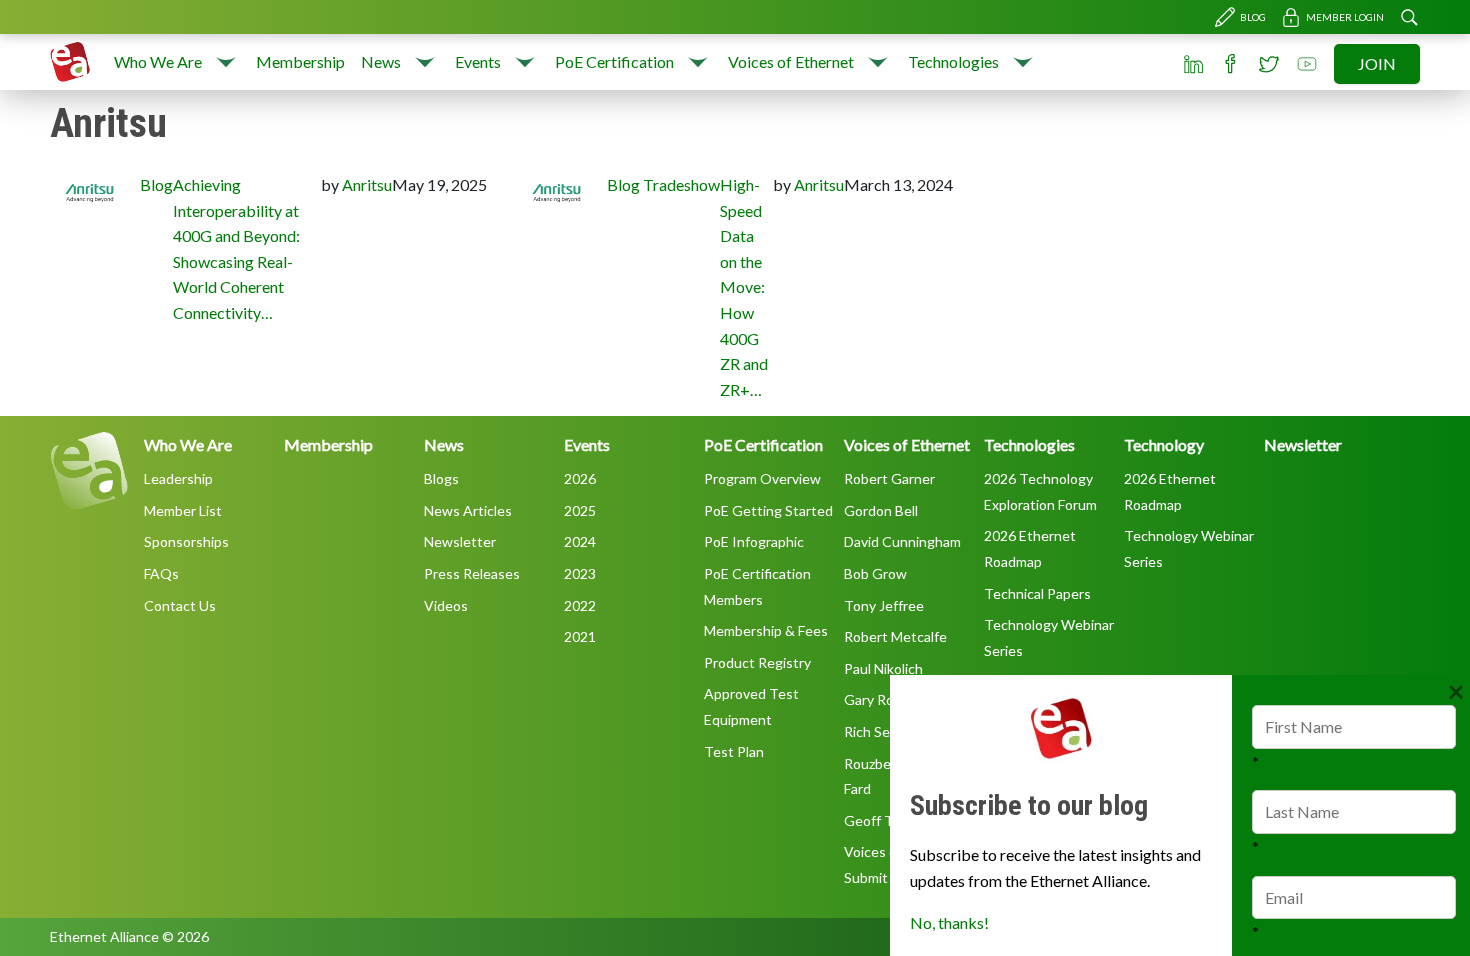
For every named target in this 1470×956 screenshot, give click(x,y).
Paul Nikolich (883, 668)
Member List (183, 510)
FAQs (161, 573)
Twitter (1269, 64)
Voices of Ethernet (791, 61)
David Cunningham (902, 541)
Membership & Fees (766, 630)
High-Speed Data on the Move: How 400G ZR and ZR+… (744, 287)
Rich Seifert (880, 731)
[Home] (70, 62)
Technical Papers (1037, 593)
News (381, 61)
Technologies (953, 61)
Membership (300, 61)
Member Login (1345, 17)
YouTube (1307, 64)
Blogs (441, 478)
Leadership (178, 478)
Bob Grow (875, 573)
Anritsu (367, 184)
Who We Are (158, 61)
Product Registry (757, 662)
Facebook (1231, 64)
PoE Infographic (754, 541)
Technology (1164, 444)
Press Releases (472, 573)
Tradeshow (681, 184)
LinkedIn (1193, 64)
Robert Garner (889, 478)
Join (1377, 63)
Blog (1253, 17)
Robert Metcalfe (895, 636)
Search (1409, 17)
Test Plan (734, 751)
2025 (580, 510)
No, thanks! (949, 921)
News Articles (468, 510)
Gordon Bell (881, 510)
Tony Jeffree (884, 605)
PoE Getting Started (768, 510)
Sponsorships (186, 541)
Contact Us (180, 605)
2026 (580, 478)
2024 (580, 541)
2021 (580, 636)
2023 (580, 573)
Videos (446, 605)
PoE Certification (614, 61)
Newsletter (460, 541)
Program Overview (762, 478)
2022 (580, 605)
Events (478, 61)
